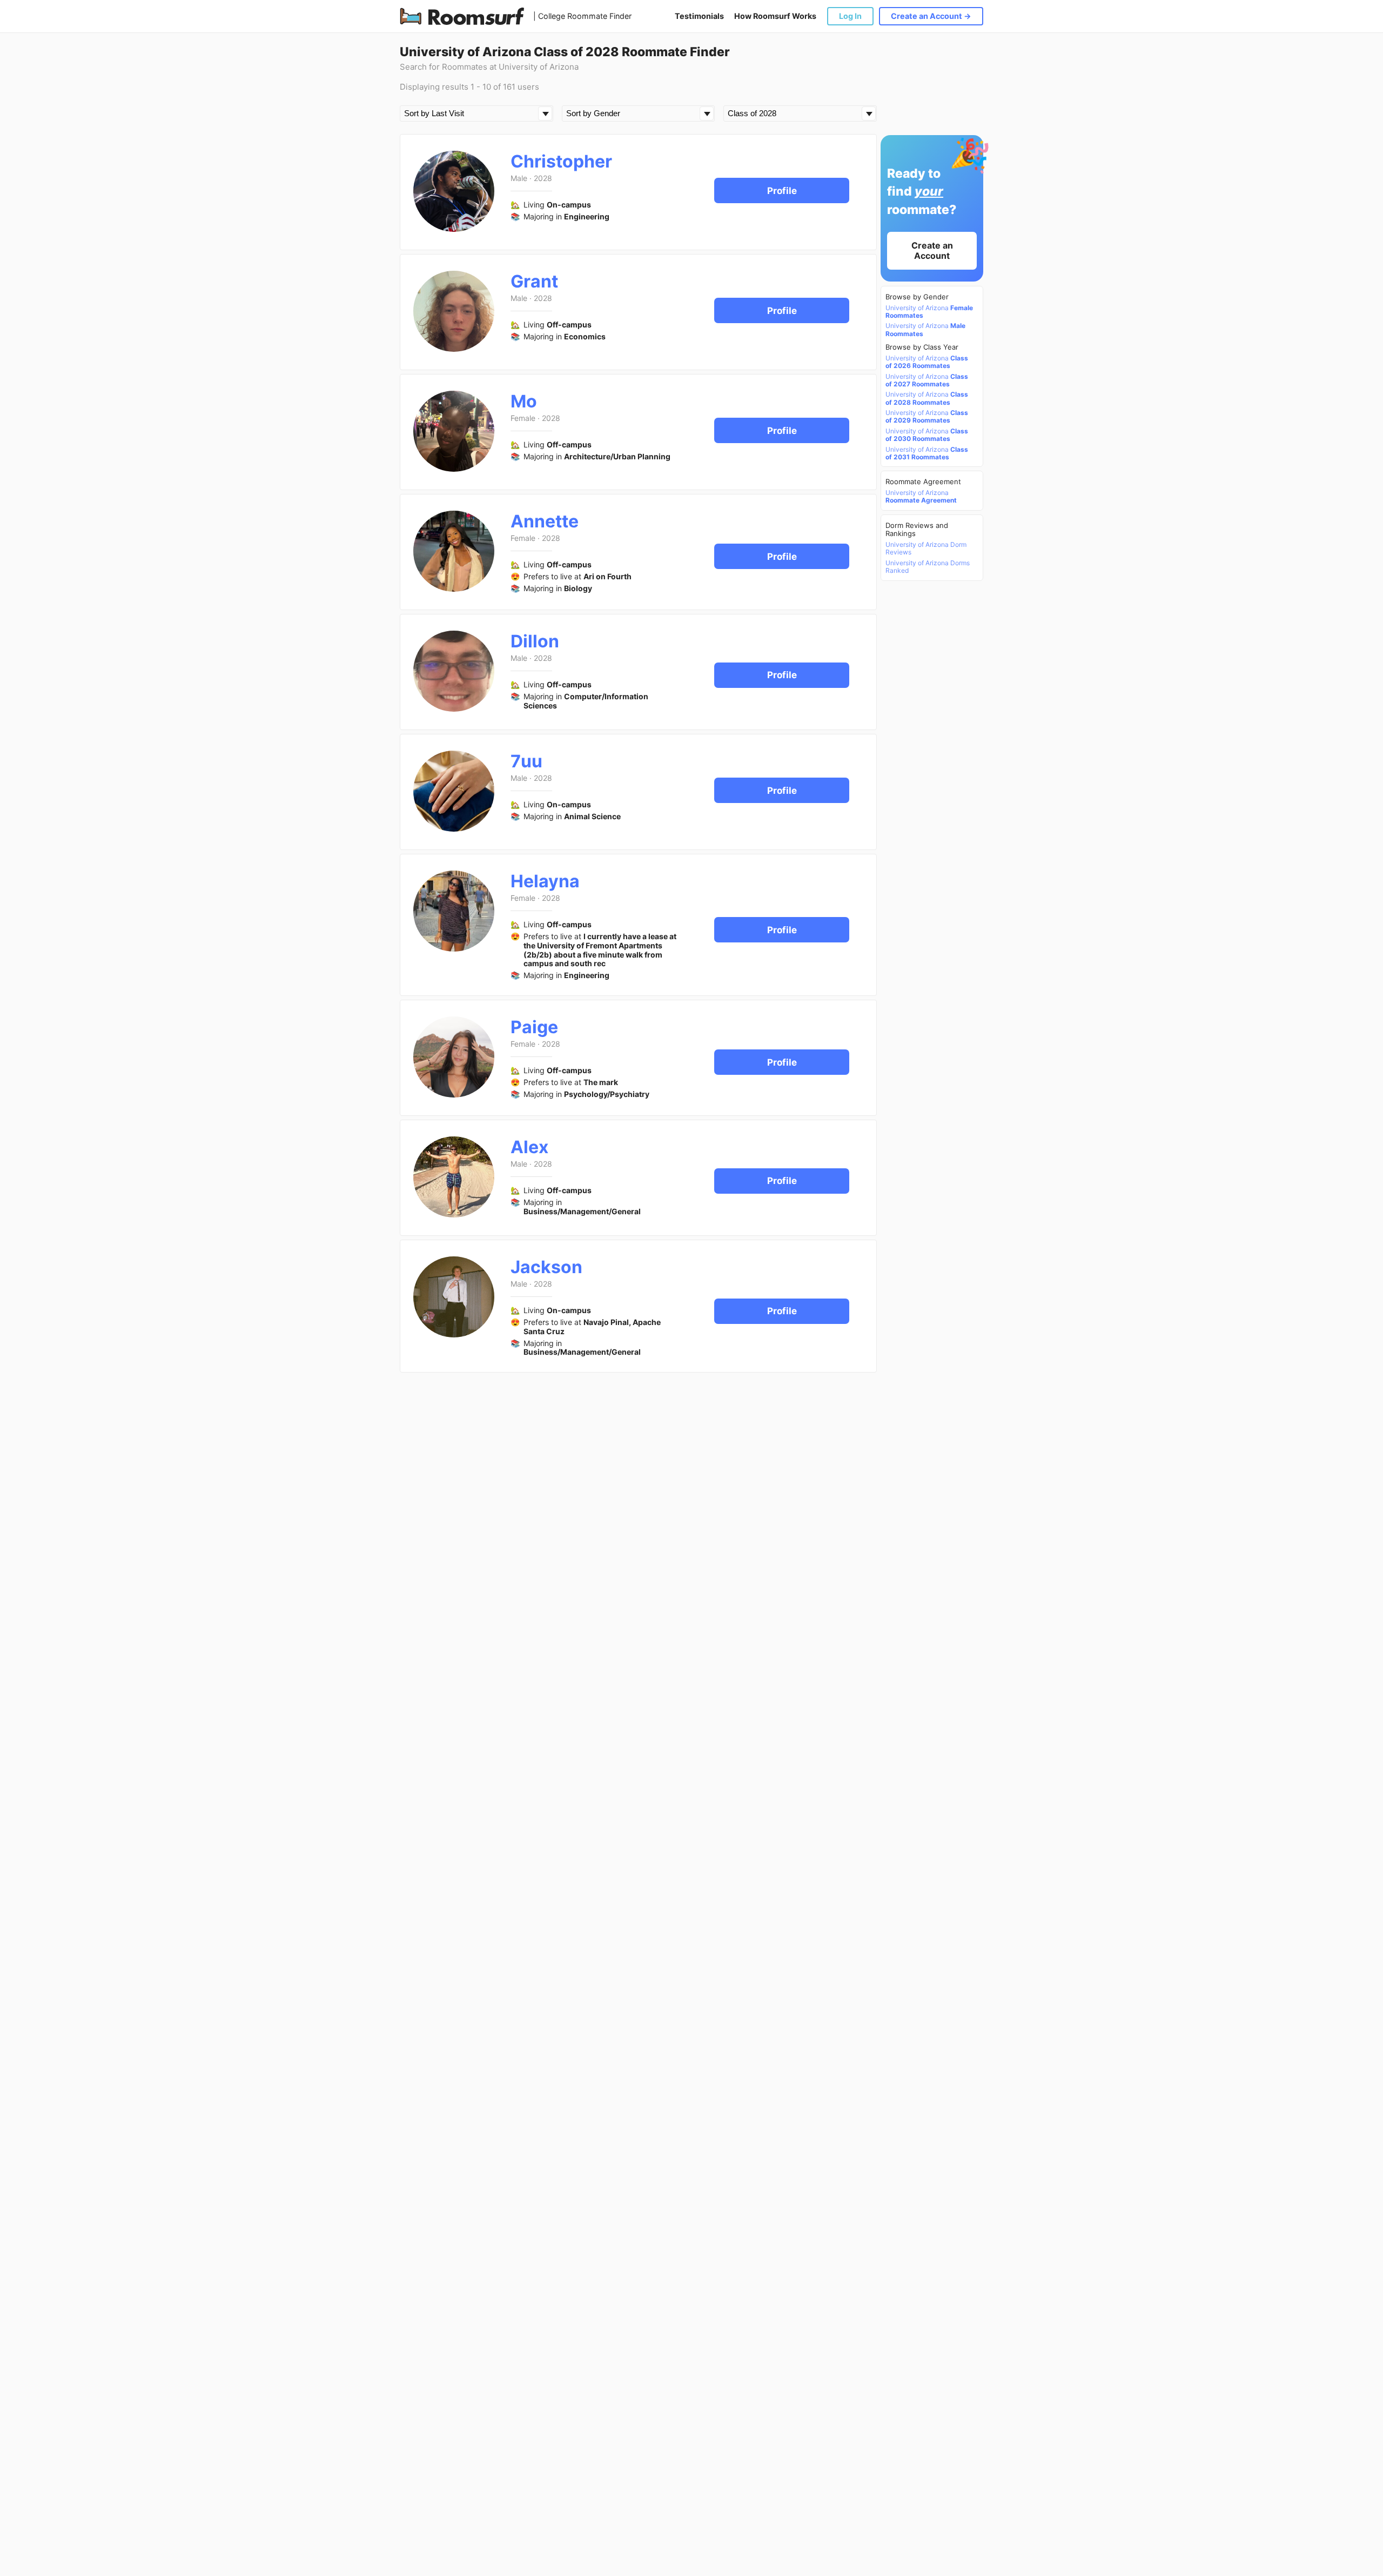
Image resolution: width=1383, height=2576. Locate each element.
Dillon (535, 641)
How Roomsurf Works (775, 16)
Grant (534, 281)
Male (519, 178)
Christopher (561, 161)
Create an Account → (931, 16)
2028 (543, 178)
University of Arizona (929, 312)
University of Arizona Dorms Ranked (928, 567)
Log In (850, 16)
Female (523, 418)
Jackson (546, 1267)
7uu (526, 761)
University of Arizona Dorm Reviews (926, 548)
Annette (545, 521)
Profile (782, 191)
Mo (524, 401)
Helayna (545, 881)
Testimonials (699, 16)
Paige (534, 1027)
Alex (529, 1147)
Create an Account (932, 250)
